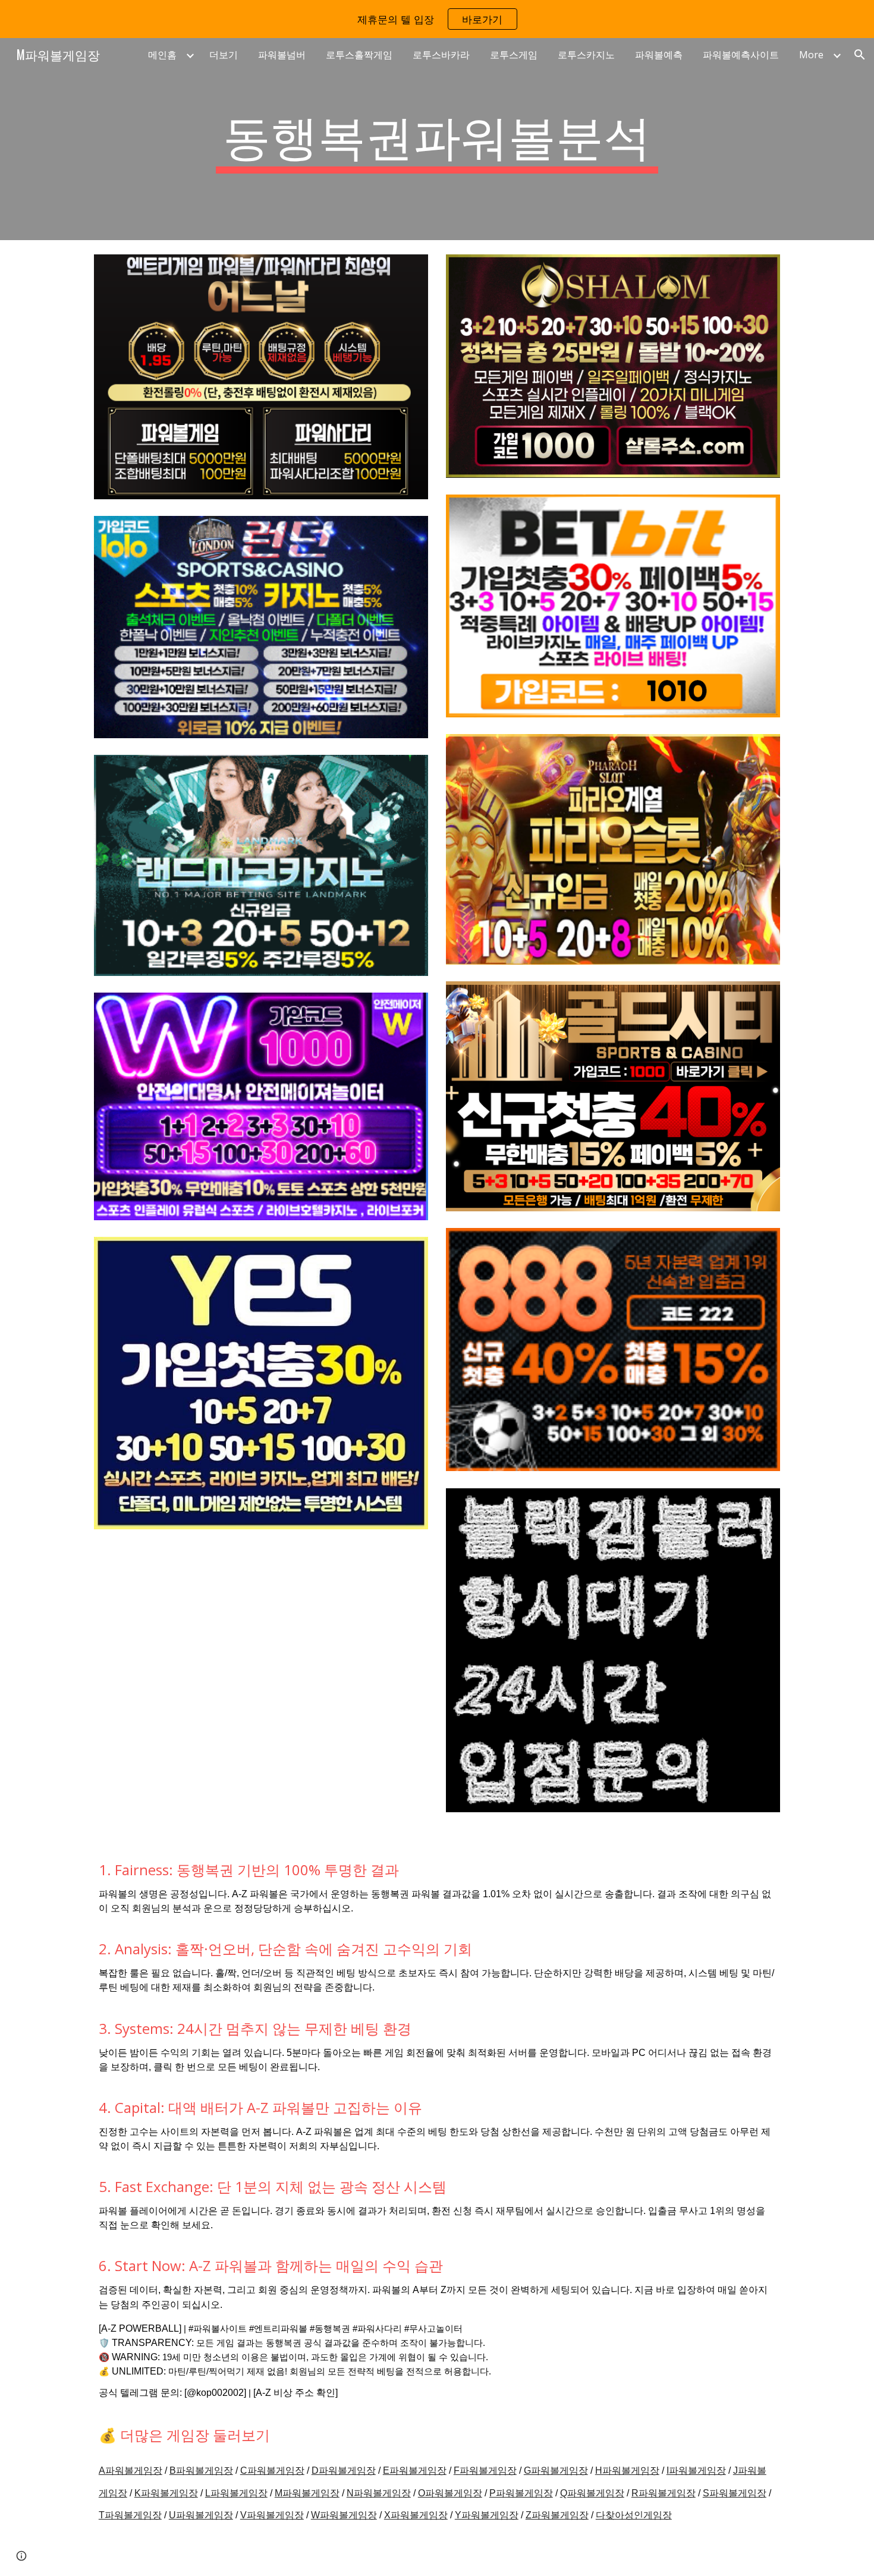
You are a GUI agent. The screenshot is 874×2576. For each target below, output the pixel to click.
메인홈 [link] (162, 55)
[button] (860, 55)
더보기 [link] (224, 55)
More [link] (811, 55)
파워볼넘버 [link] (282, 55)
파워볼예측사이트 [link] (741, 55)
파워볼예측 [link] (659, 55)
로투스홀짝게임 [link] (359, 55)
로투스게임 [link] (514, 55)
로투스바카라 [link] (441, 55)
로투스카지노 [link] (586, 55)
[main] (437, 139)
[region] (437, 19)
